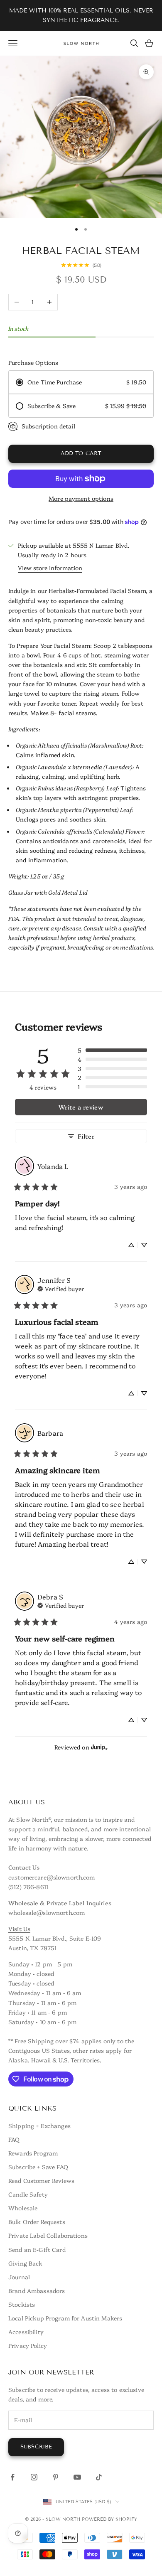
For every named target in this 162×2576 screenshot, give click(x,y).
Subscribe (36, 2447)
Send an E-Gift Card (37, 2249)
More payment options (81, 498)
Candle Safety (28, 2194)
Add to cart (81, 453)
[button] (112, 1050)
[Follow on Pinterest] (56, 2477)
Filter (86, 1136)
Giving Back (26, 2263)
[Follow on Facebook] (12, 2477)
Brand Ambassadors (37, 2291)
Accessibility (26, 2332)
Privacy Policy (28, 2345)
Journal (19, 2277)
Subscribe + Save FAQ (38, 2167)
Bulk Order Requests (37, 2222)
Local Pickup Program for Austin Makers (65, 2318)
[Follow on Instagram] (34, 2477)
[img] (61, 1288)
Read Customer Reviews (41, 2180)
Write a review (81, 1107)
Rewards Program (33, 2153)
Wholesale (23, 2208)
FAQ (14, 2139)
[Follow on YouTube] (77, 2477)
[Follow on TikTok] (99, 2477)
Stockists (22, 2304)
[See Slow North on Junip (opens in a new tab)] (99, 1747)
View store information (50, 568)
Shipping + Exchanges (39, 2126)
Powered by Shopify (109, 2519)
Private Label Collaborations (48, 2235)
